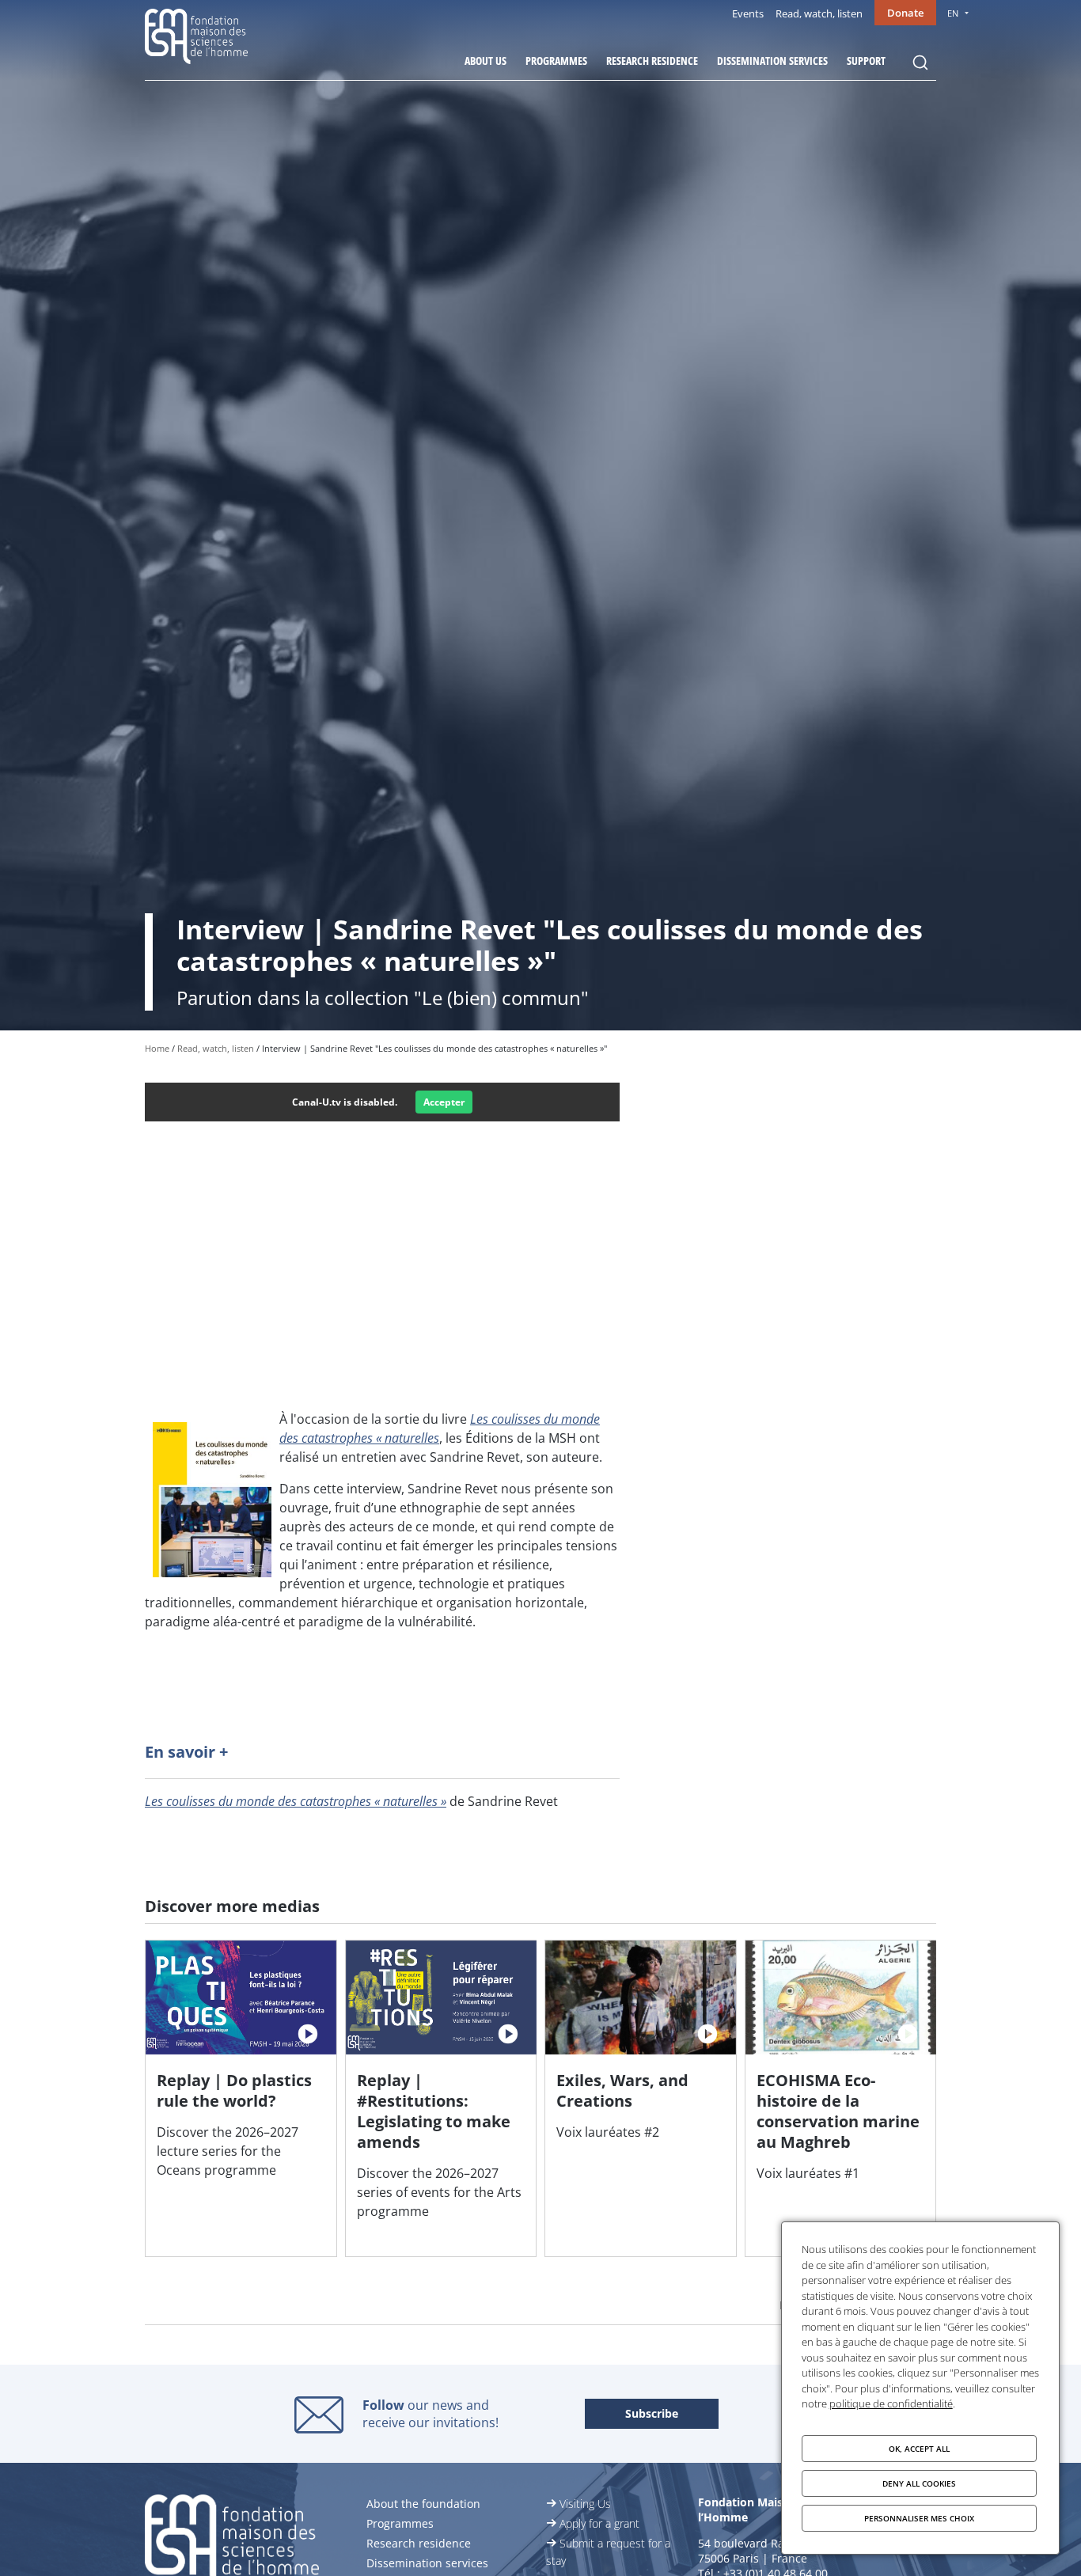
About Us (486, 61)
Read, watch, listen (819, 13)
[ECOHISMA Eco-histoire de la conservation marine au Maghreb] (841, 2098)
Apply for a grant (599, 2523)
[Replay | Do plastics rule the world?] (241, 2098)
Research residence (652, 61)
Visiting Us (585, 2504)
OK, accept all (919, 2449)
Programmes (556, 61)
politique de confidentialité (891, 2403)
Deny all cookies (919, 2483)
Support (866, 61)
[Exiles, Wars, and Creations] (641, 2098)
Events (748, 13)
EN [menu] (953, 13)
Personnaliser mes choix (919, 2518)
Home (157, 1048)
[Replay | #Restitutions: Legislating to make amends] (441, 2098)
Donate (905, 13)
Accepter (444, 1102)
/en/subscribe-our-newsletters (652, 2415)
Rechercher (920, 63)
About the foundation (423, 2504)
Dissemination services (772, 61)
